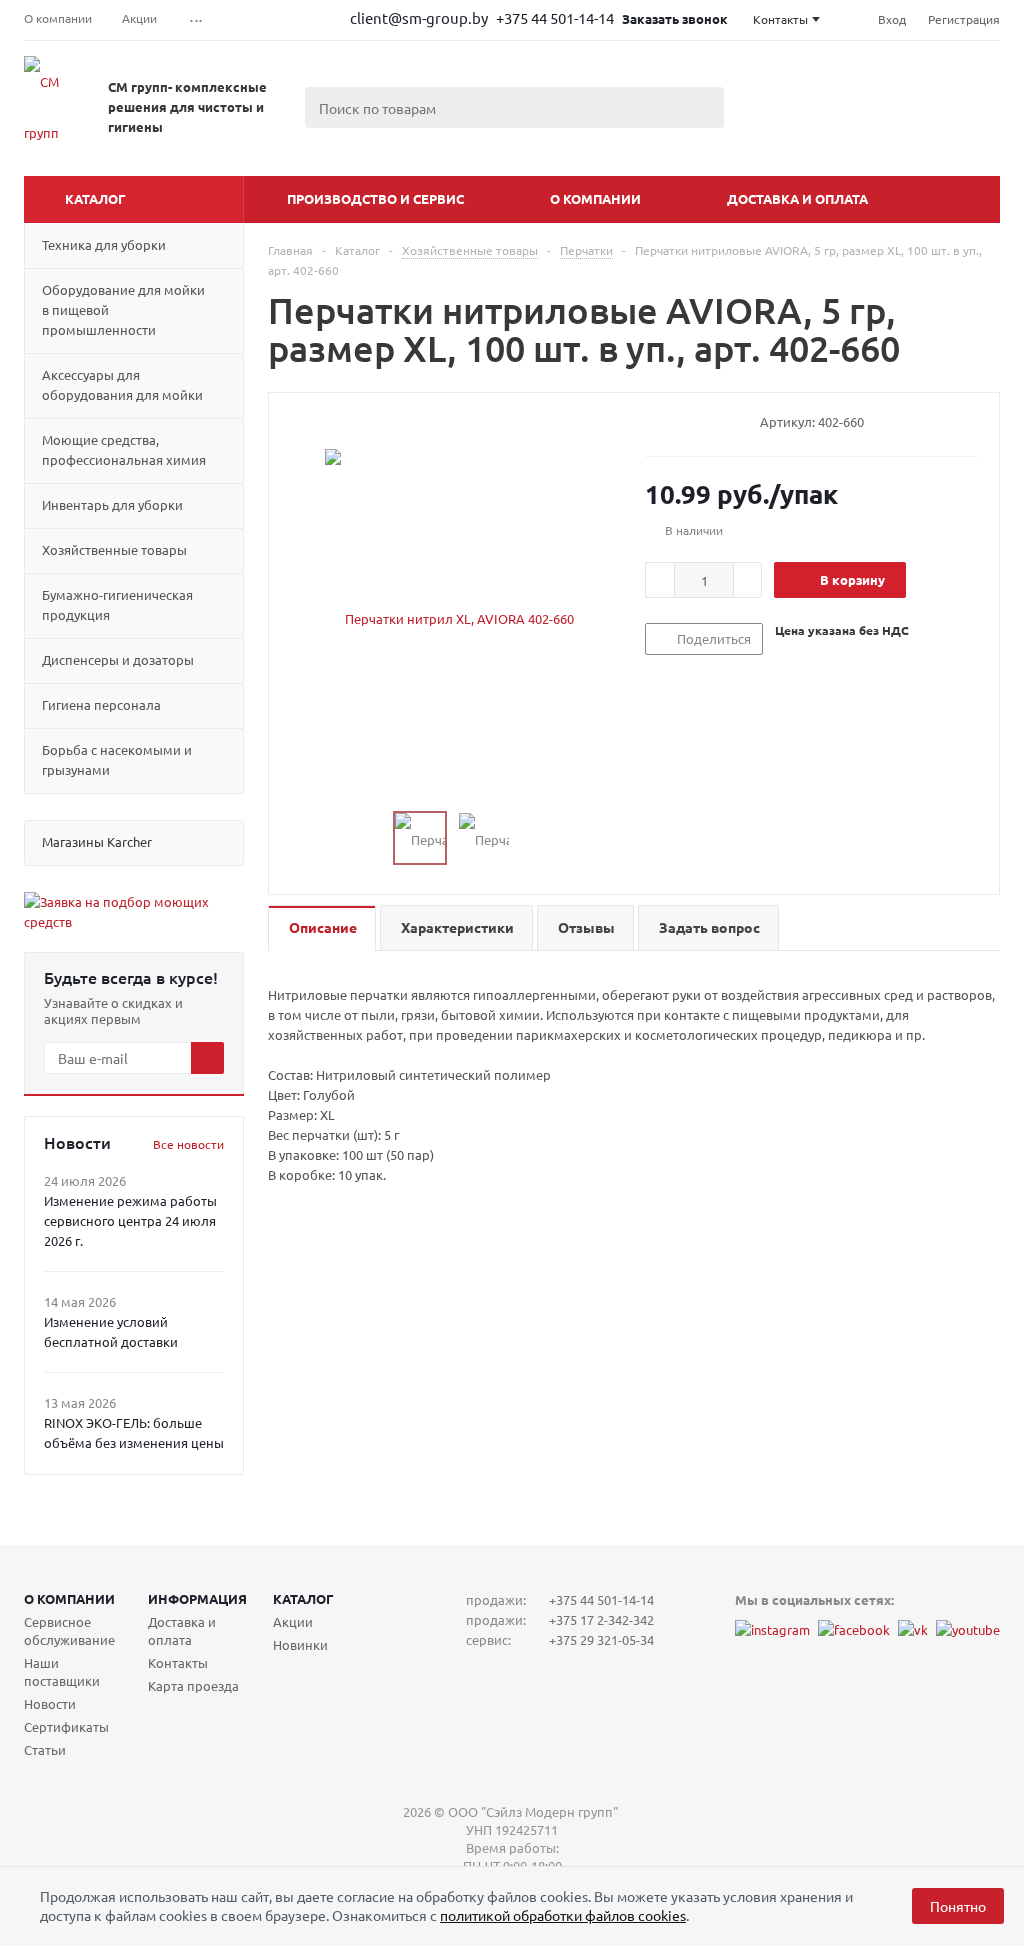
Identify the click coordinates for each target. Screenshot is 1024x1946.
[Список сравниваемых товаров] (780, 130)
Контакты (178, 1662)
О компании (595, 198)
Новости (50, 1703)
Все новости (188, 1144)
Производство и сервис (375, 198)
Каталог (95, 198)
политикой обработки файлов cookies (563, 1915)
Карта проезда (193, 1685)
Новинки (300, 1644)
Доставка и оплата (797, 198)
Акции (293, 1621)
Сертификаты (66, 1726)
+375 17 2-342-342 (601, 1619)
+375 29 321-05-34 (601, 1639)
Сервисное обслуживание (69, 1630)
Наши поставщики (62, 1671)
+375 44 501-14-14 (556, 17)
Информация (197, 1598)
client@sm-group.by (419, 17)
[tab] (322, 928)
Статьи (45, 1749)
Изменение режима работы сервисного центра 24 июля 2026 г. (130, 1220)
